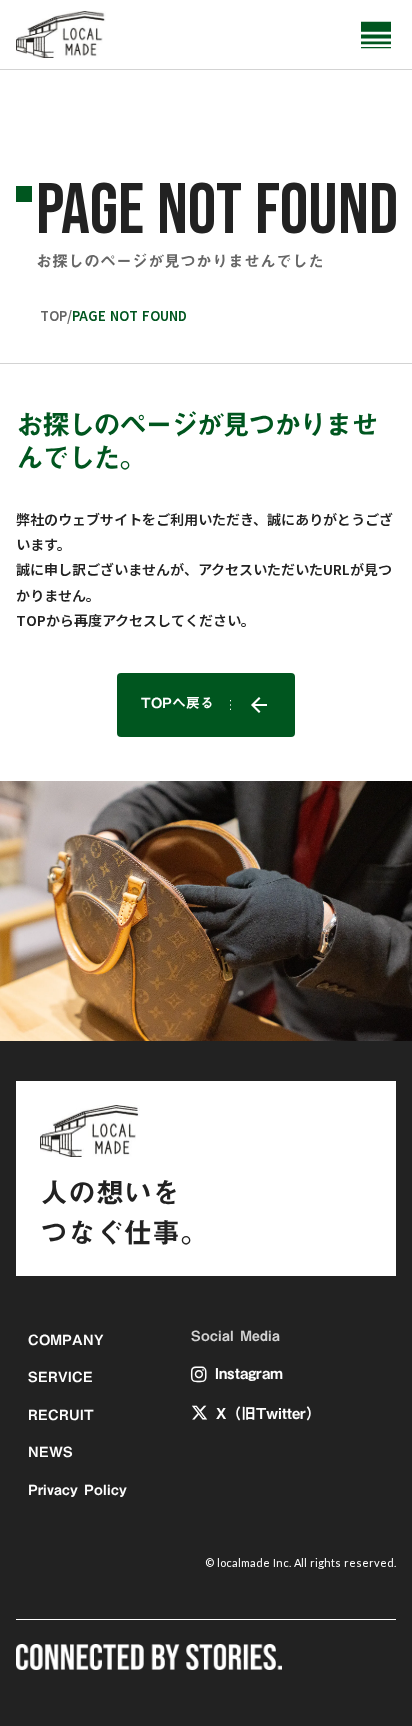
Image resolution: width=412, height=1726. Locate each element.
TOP (53, 316)
